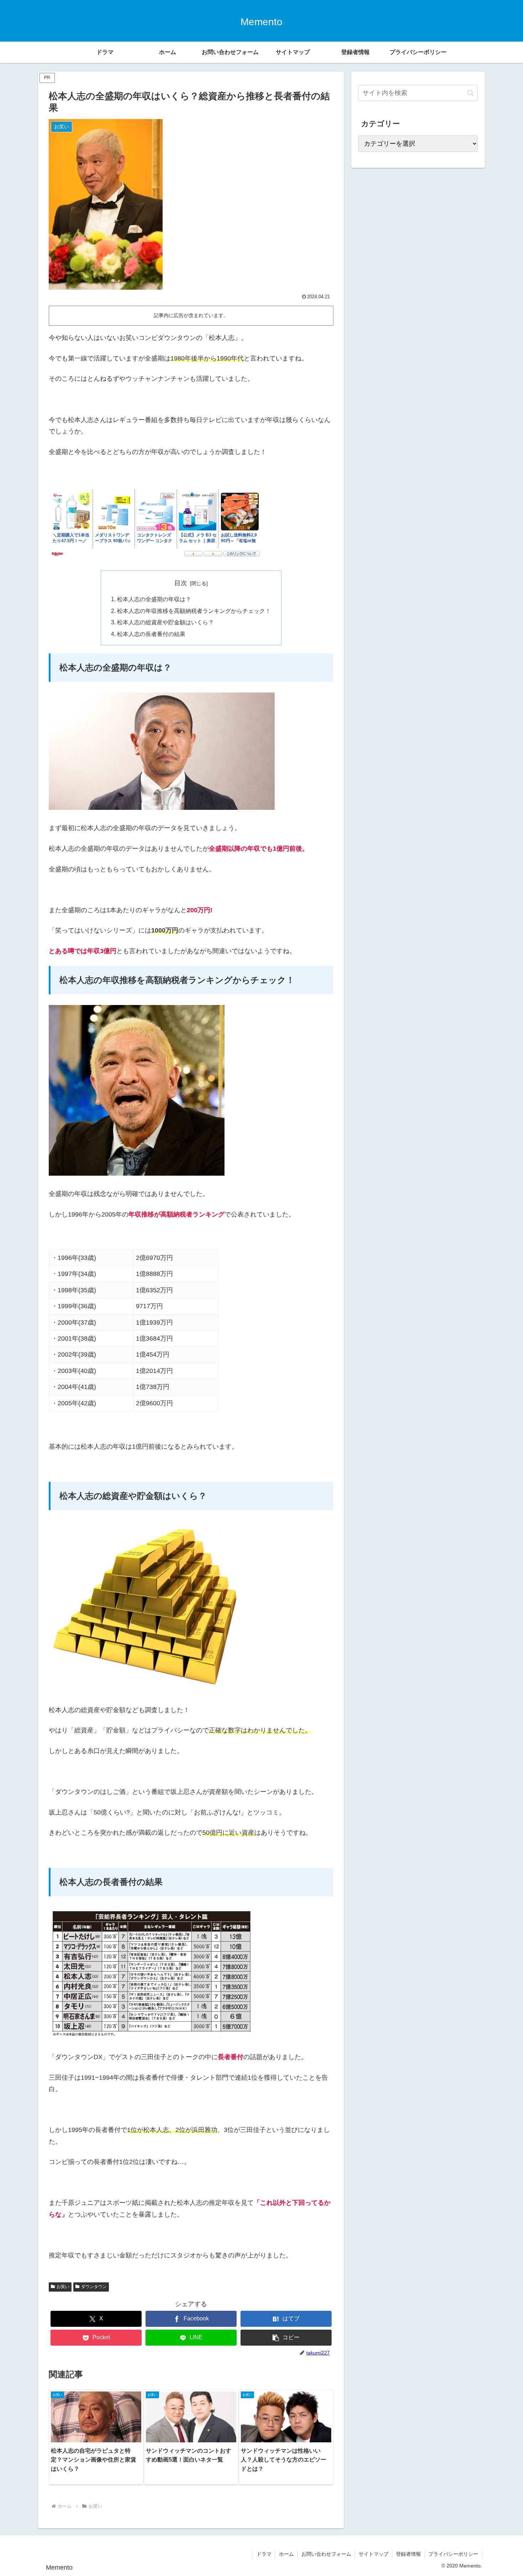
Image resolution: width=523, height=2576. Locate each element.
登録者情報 (408, 2554)
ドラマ (264, 2554)
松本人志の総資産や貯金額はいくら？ (165, 622)
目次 (181, 583)
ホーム (286, 2554)
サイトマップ (374, 2554)
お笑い (63, 2287)
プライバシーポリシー (453, 2554)
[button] (286, 2338)
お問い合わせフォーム (326, 2554)
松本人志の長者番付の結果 (151, 634)
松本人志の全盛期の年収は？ (154, 599)
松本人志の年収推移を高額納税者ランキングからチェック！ (194, 611)
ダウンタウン (94, 2287)
